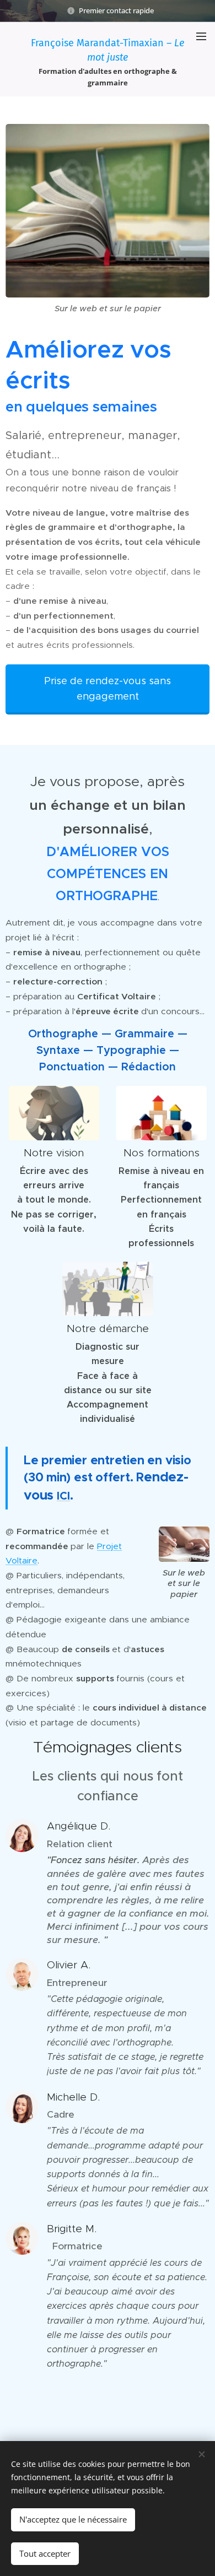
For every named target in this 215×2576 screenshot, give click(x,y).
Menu (201, 36)
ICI (63, 1496)
